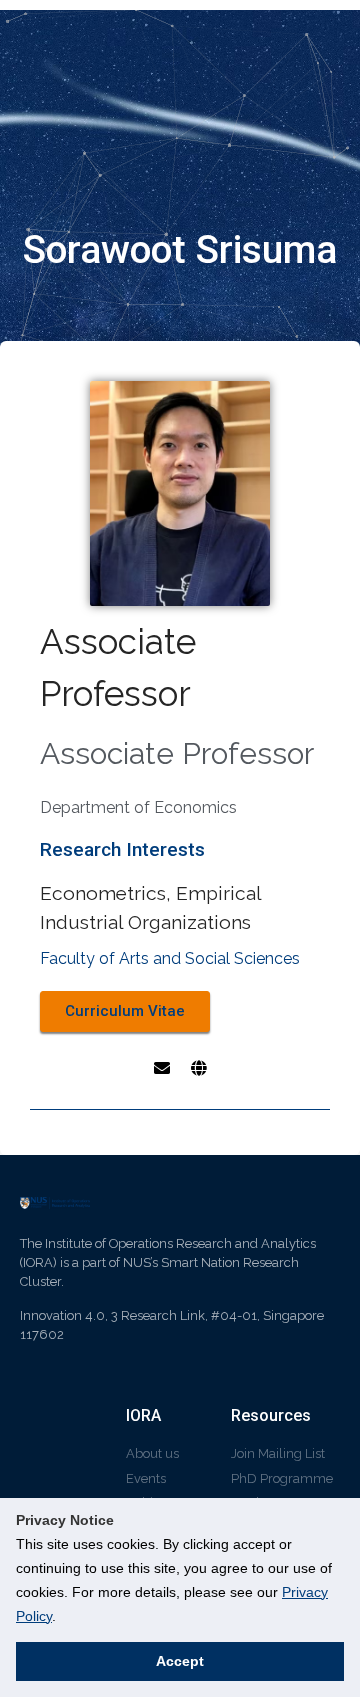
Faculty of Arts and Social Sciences (170, 958)
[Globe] (199, 1068)
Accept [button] (180, 1661)
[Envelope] (162, 1068)
